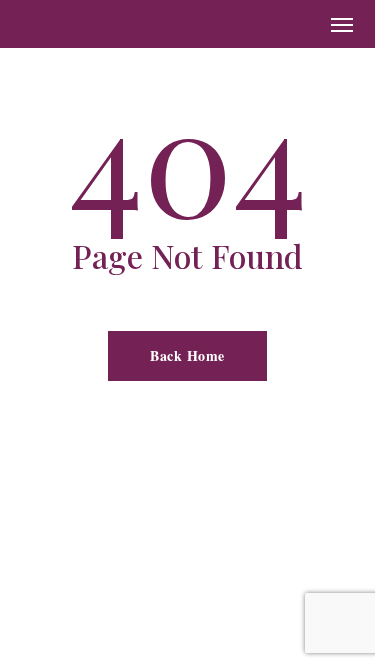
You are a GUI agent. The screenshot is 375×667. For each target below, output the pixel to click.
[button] (342, 24)
